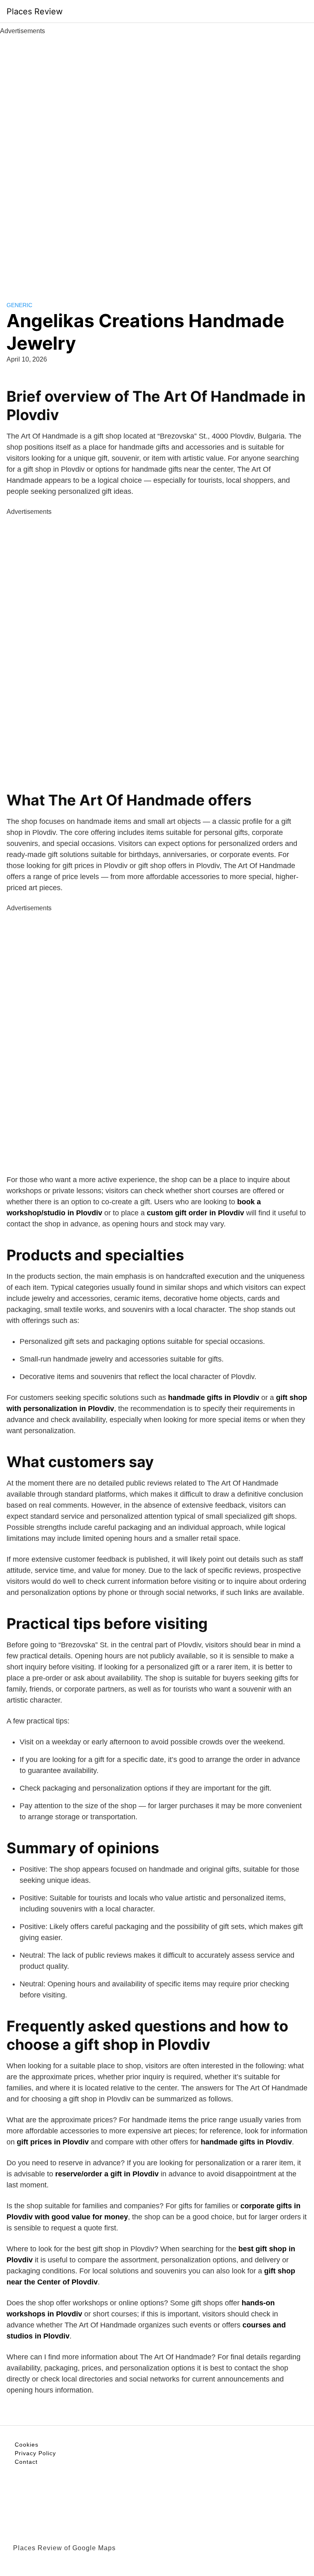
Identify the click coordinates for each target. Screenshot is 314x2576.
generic (19, 305)
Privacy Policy (35, 2453)
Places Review (35, 11)
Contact (26, 2462)
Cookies (27, 2445)
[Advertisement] (157, 159)
